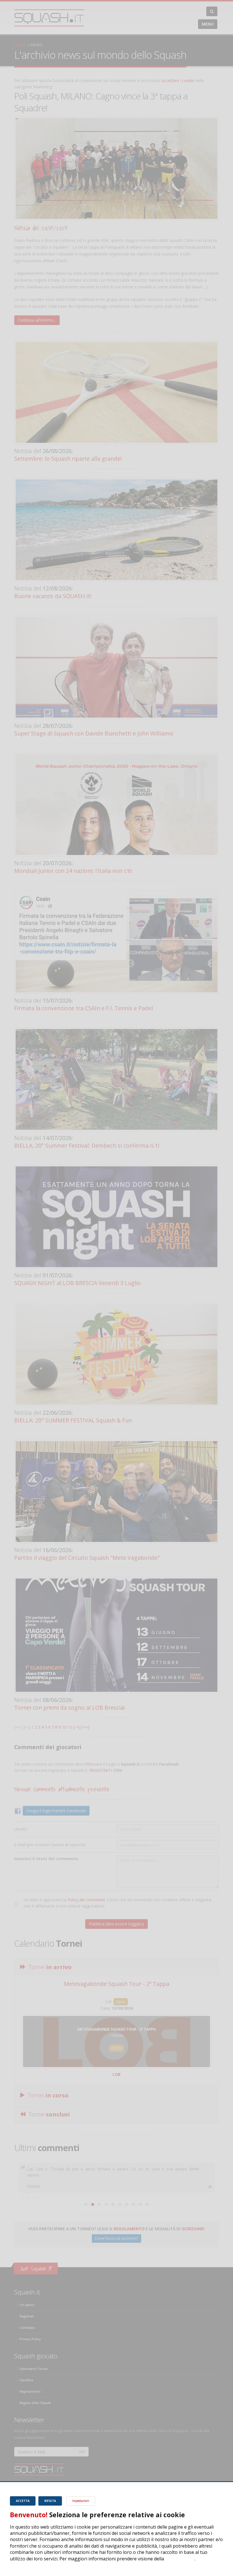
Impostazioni (81, 2501)
